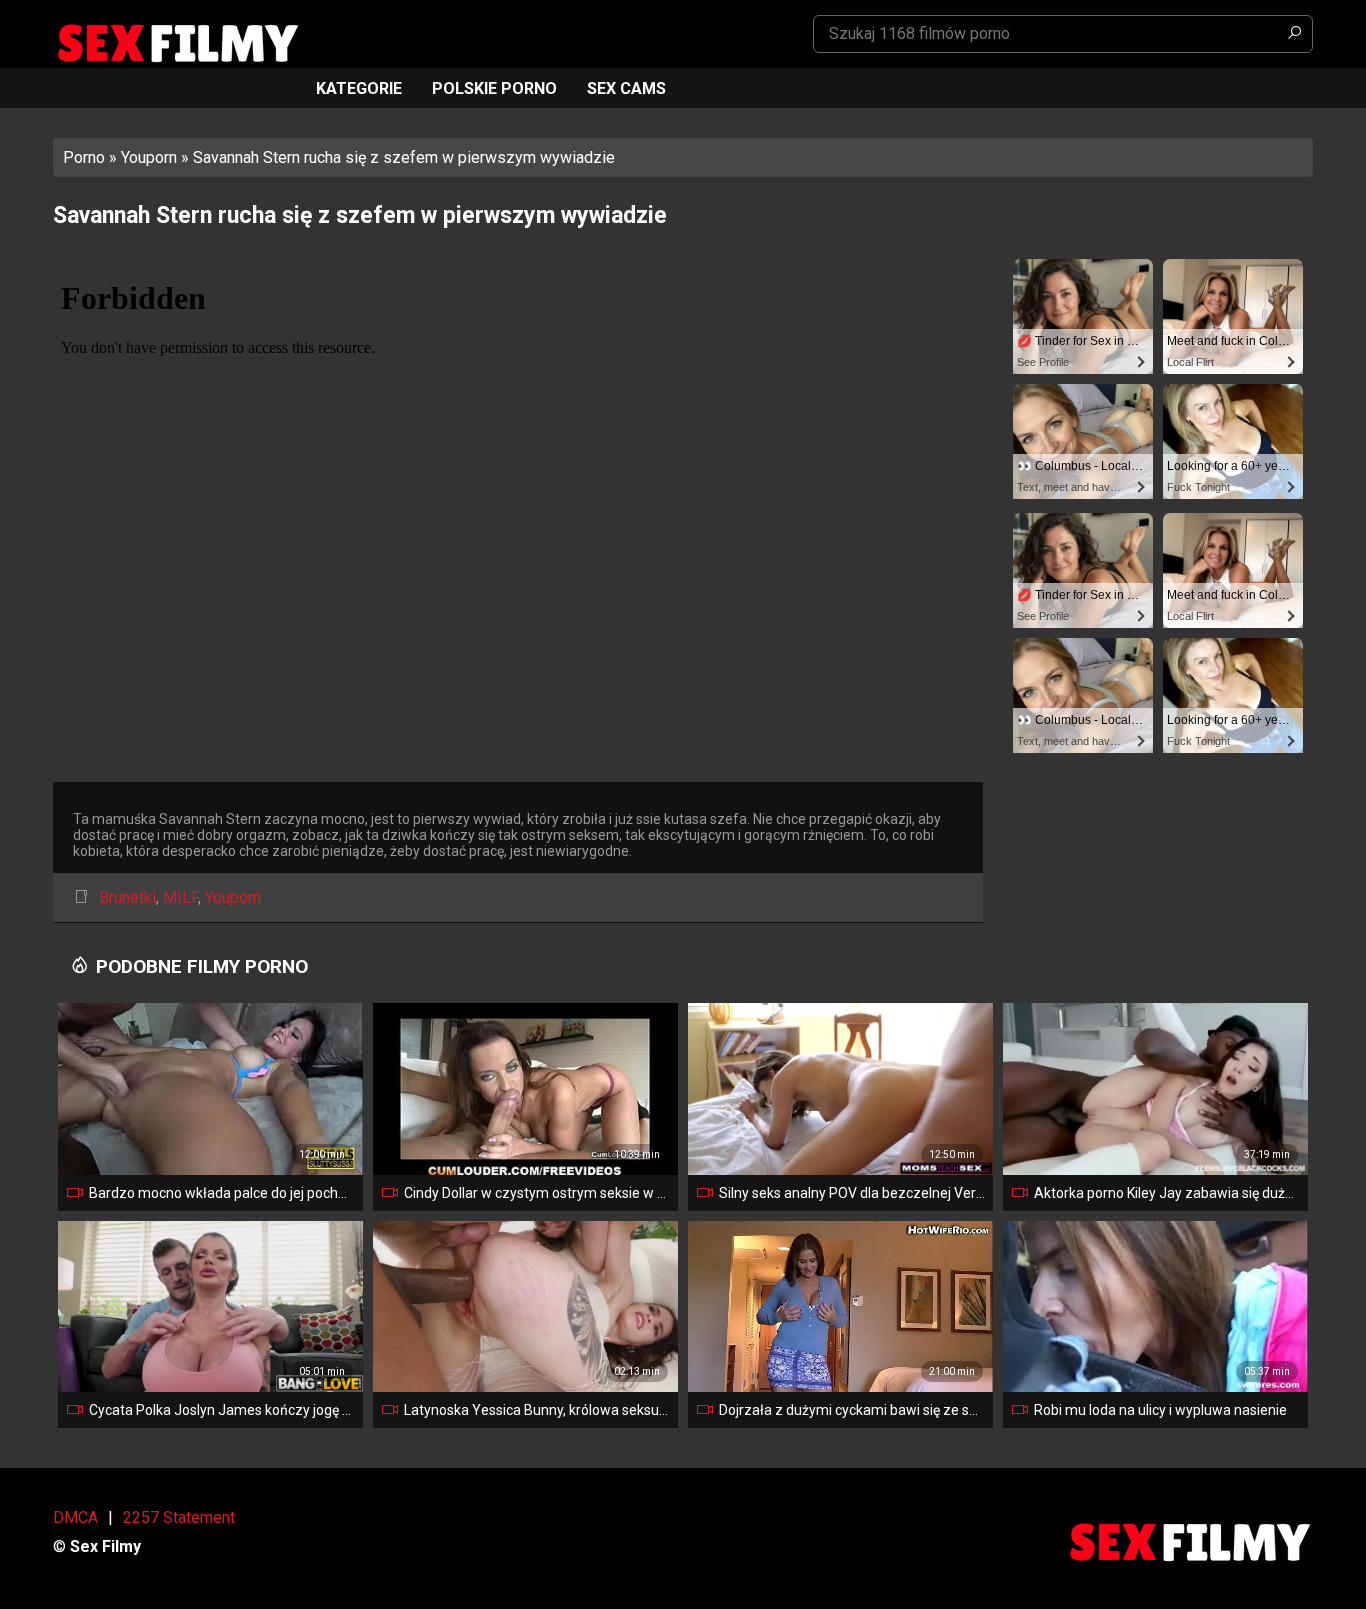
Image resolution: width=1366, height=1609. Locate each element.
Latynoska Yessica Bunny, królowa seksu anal (537, 1410)
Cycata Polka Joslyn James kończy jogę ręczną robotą (222, 1410)
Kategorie (359, 88)
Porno (84, 157)
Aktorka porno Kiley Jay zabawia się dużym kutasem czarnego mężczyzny (1167, 1193)
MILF (180, 897)
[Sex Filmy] (177, 43)
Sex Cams (626, 88)
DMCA (75, 1517)
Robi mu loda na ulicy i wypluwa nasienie (1160, 1410)
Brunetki (127, 897)
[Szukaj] (1294, 34)
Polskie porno (494, 88)
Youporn (149, 157)
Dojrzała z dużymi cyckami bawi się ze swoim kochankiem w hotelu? (852, 1410)
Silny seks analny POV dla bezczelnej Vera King (852, 1193)
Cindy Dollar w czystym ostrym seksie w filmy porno (537, 1193)
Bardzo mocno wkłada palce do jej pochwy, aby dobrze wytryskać (222, 1193)
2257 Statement (179, 1517)
